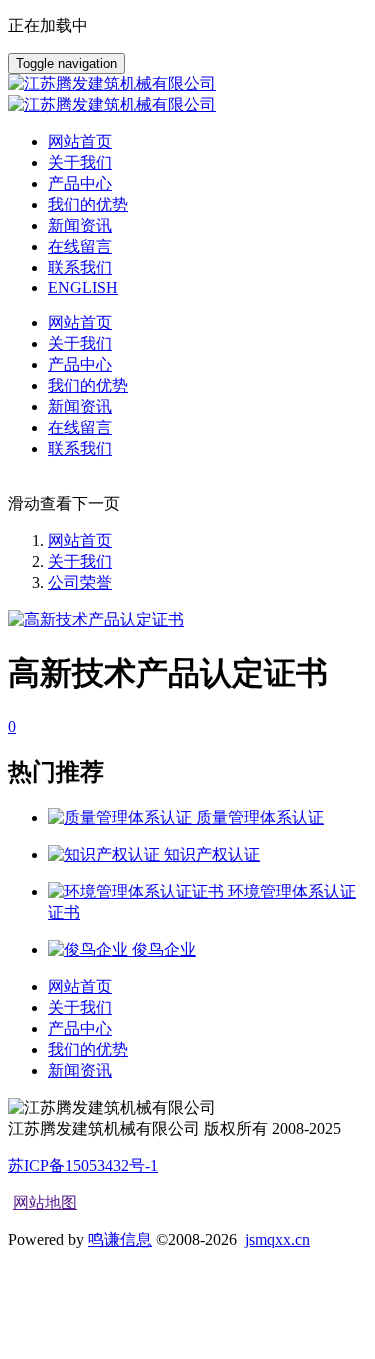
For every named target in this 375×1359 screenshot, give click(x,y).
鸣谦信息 (120, 1239)
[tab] (187, 727)
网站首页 (80, 141)
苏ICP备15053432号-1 (83, 1165)
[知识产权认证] (106, 854)
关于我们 (80, 561)
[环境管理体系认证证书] (138, 891)
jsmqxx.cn (277, 1239)
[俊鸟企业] (90, 949)
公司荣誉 (80, 582)
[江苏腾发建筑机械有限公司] (187, 95)
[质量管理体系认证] (122, 817)
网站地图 (45, 1202)
